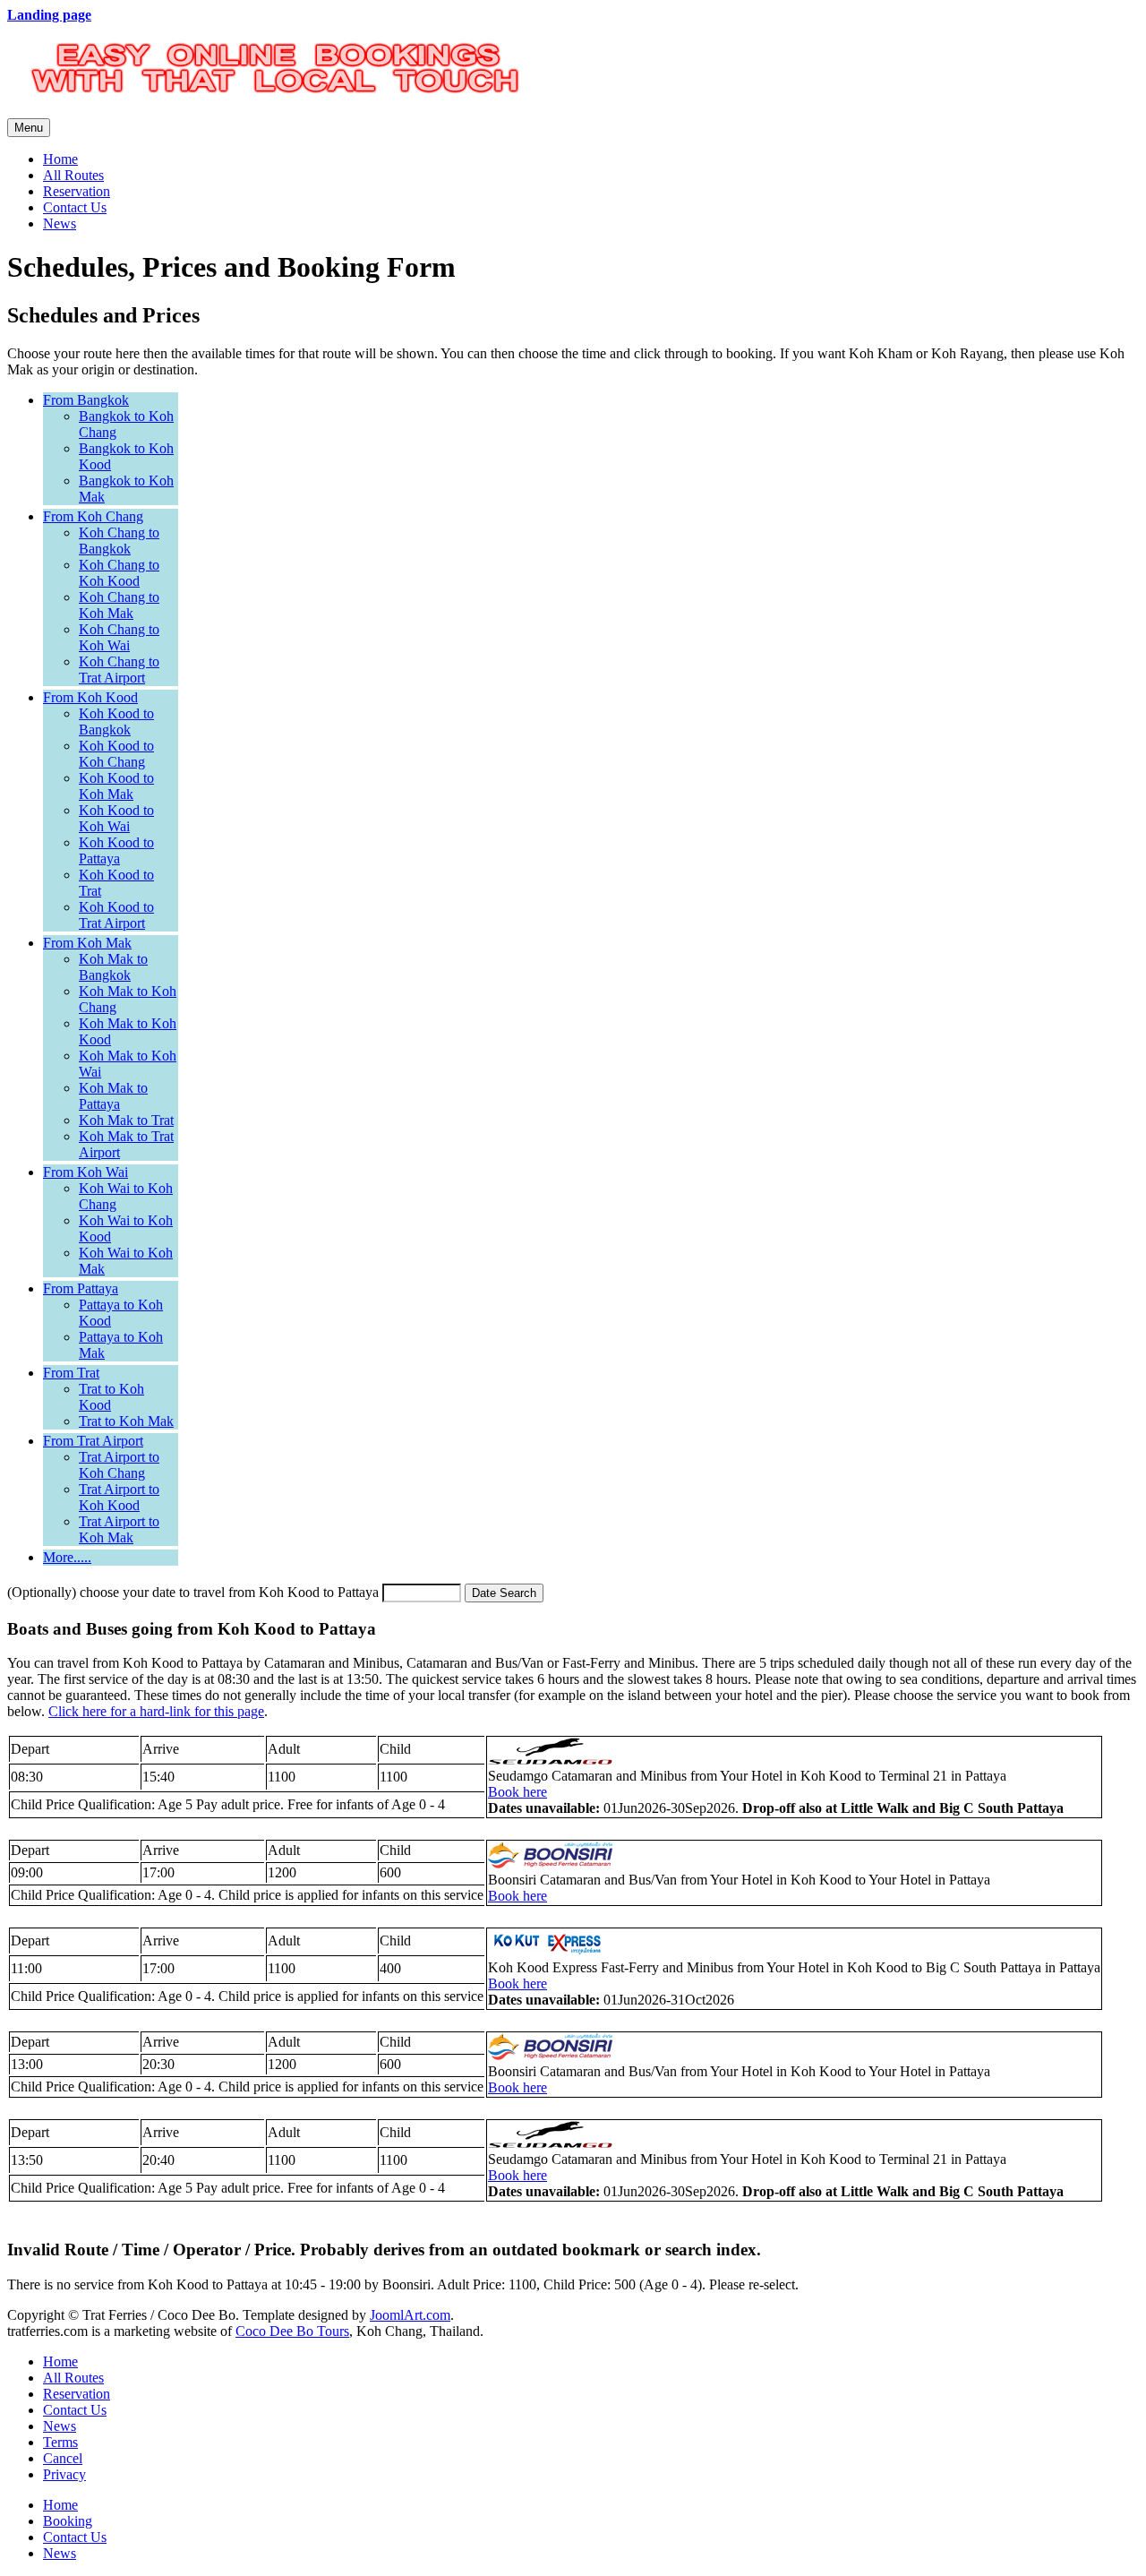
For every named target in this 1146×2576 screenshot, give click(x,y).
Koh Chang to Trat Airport (119, 670)
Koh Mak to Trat (126, 1120)
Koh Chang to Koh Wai (119, 637)
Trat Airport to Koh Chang (119, 1465)
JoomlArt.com (410, 2315)
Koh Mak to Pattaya (113, 1096)
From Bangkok (86, 400)
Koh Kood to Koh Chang (116, 754)
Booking (68, 2521)
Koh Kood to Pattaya (116, 850)
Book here (517, 1792)
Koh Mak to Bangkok (113, 967)
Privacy (64, 2474)
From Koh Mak (87, 943)
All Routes (73, 175)
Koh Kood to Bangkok (116, 721)
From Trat (71, 1373)
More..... (67, 1557)
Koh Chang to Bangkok (119, 541)
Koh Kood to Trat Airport (116, 915)
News (60, 223)
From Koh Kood (90, 697)
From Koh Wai (86, 1172)
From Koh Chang (93, 516)
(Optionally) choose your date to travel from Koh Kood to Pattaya (193, 1592)
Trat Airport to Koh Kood (119, 1497)
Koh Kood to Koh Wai (116, 818)
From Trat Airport (93, 1441)
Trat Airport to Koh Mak (119, 1529)
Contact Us (75, 207)
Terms (60, 2442)
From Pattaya (81, 1288)
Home (60, 159)
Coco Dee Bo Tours (292, 2331)
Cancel (63, 2458)
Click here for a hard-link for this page (156, 1711)
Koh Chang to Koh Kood (119, 573)
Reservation (77, 191)
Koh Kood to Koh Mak (116, 786)
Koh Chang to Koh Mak (119, 605)
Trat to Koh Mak (126, 1421)
